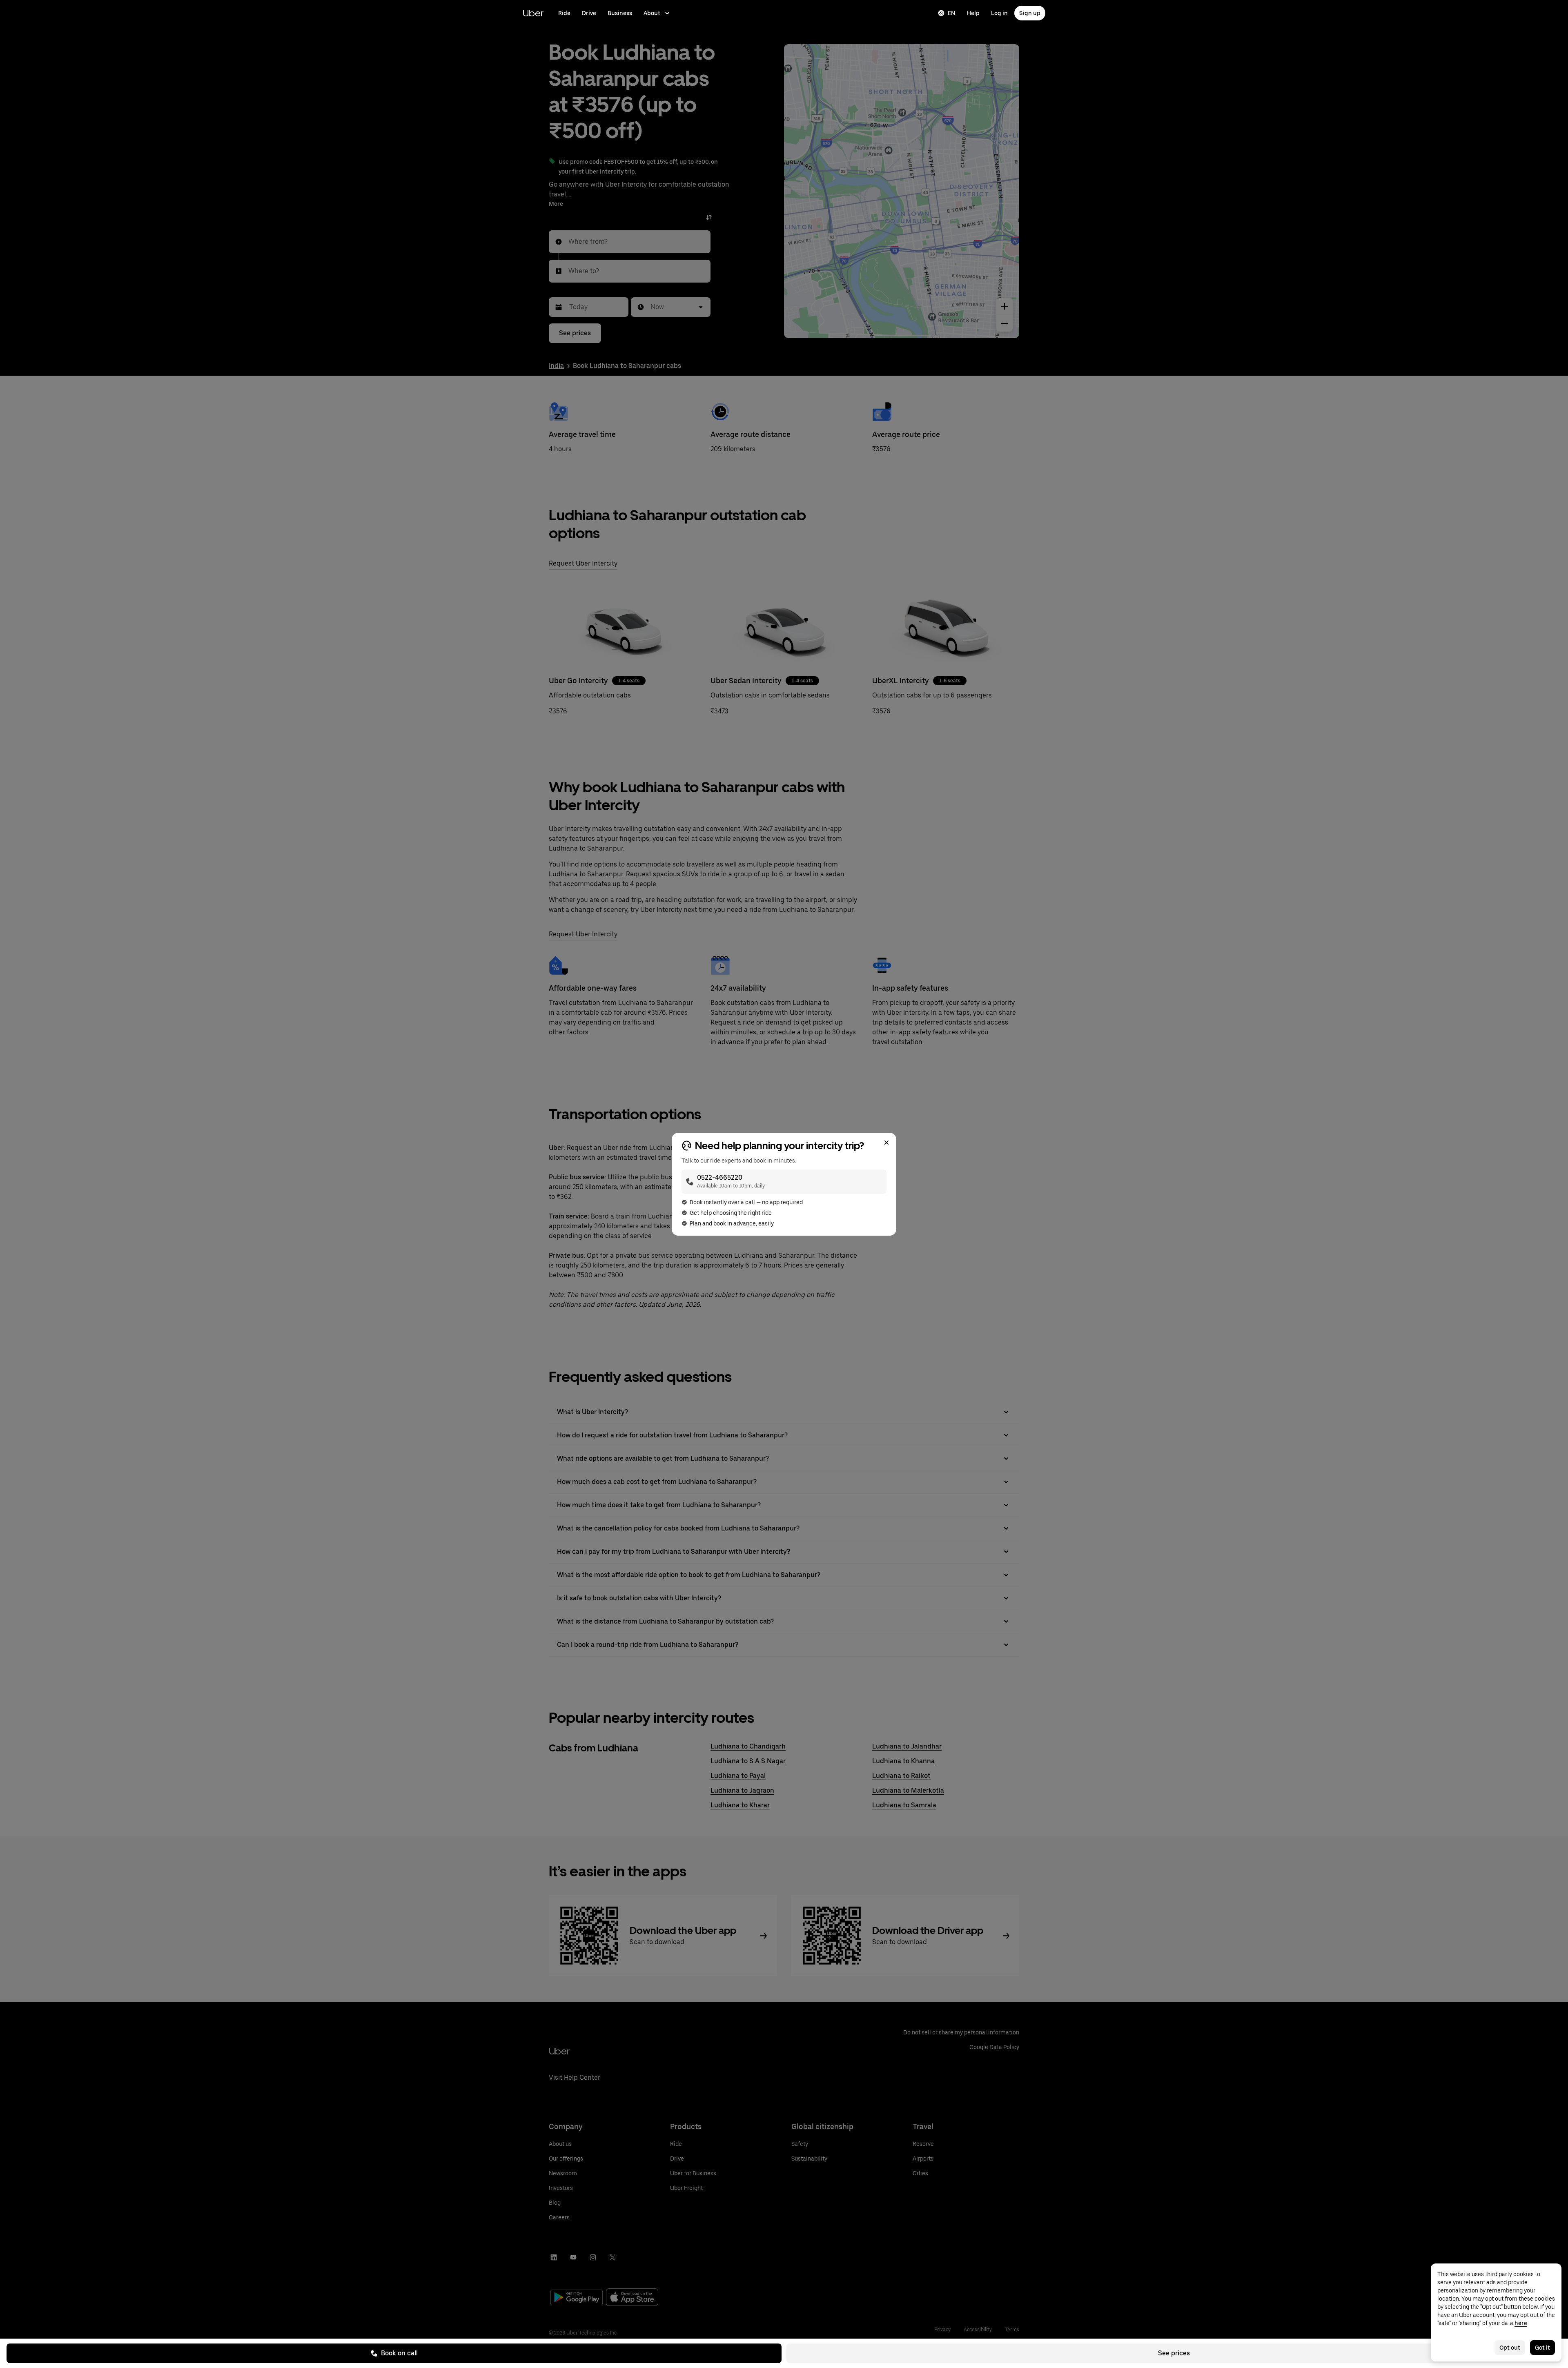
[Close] (886, 1143)
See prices (1174, 2353)
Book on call (399, 2353)
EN (952, 13)
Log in (999, 13)
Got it (1542, 2348)
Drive (589, 13)
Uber (533, 13)
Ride (564, 13)
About (652, 13)
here (1521, 2323)
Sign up (1030, 13)
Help (973, 13)
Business (620, 13)
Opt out (1510, 2348)
